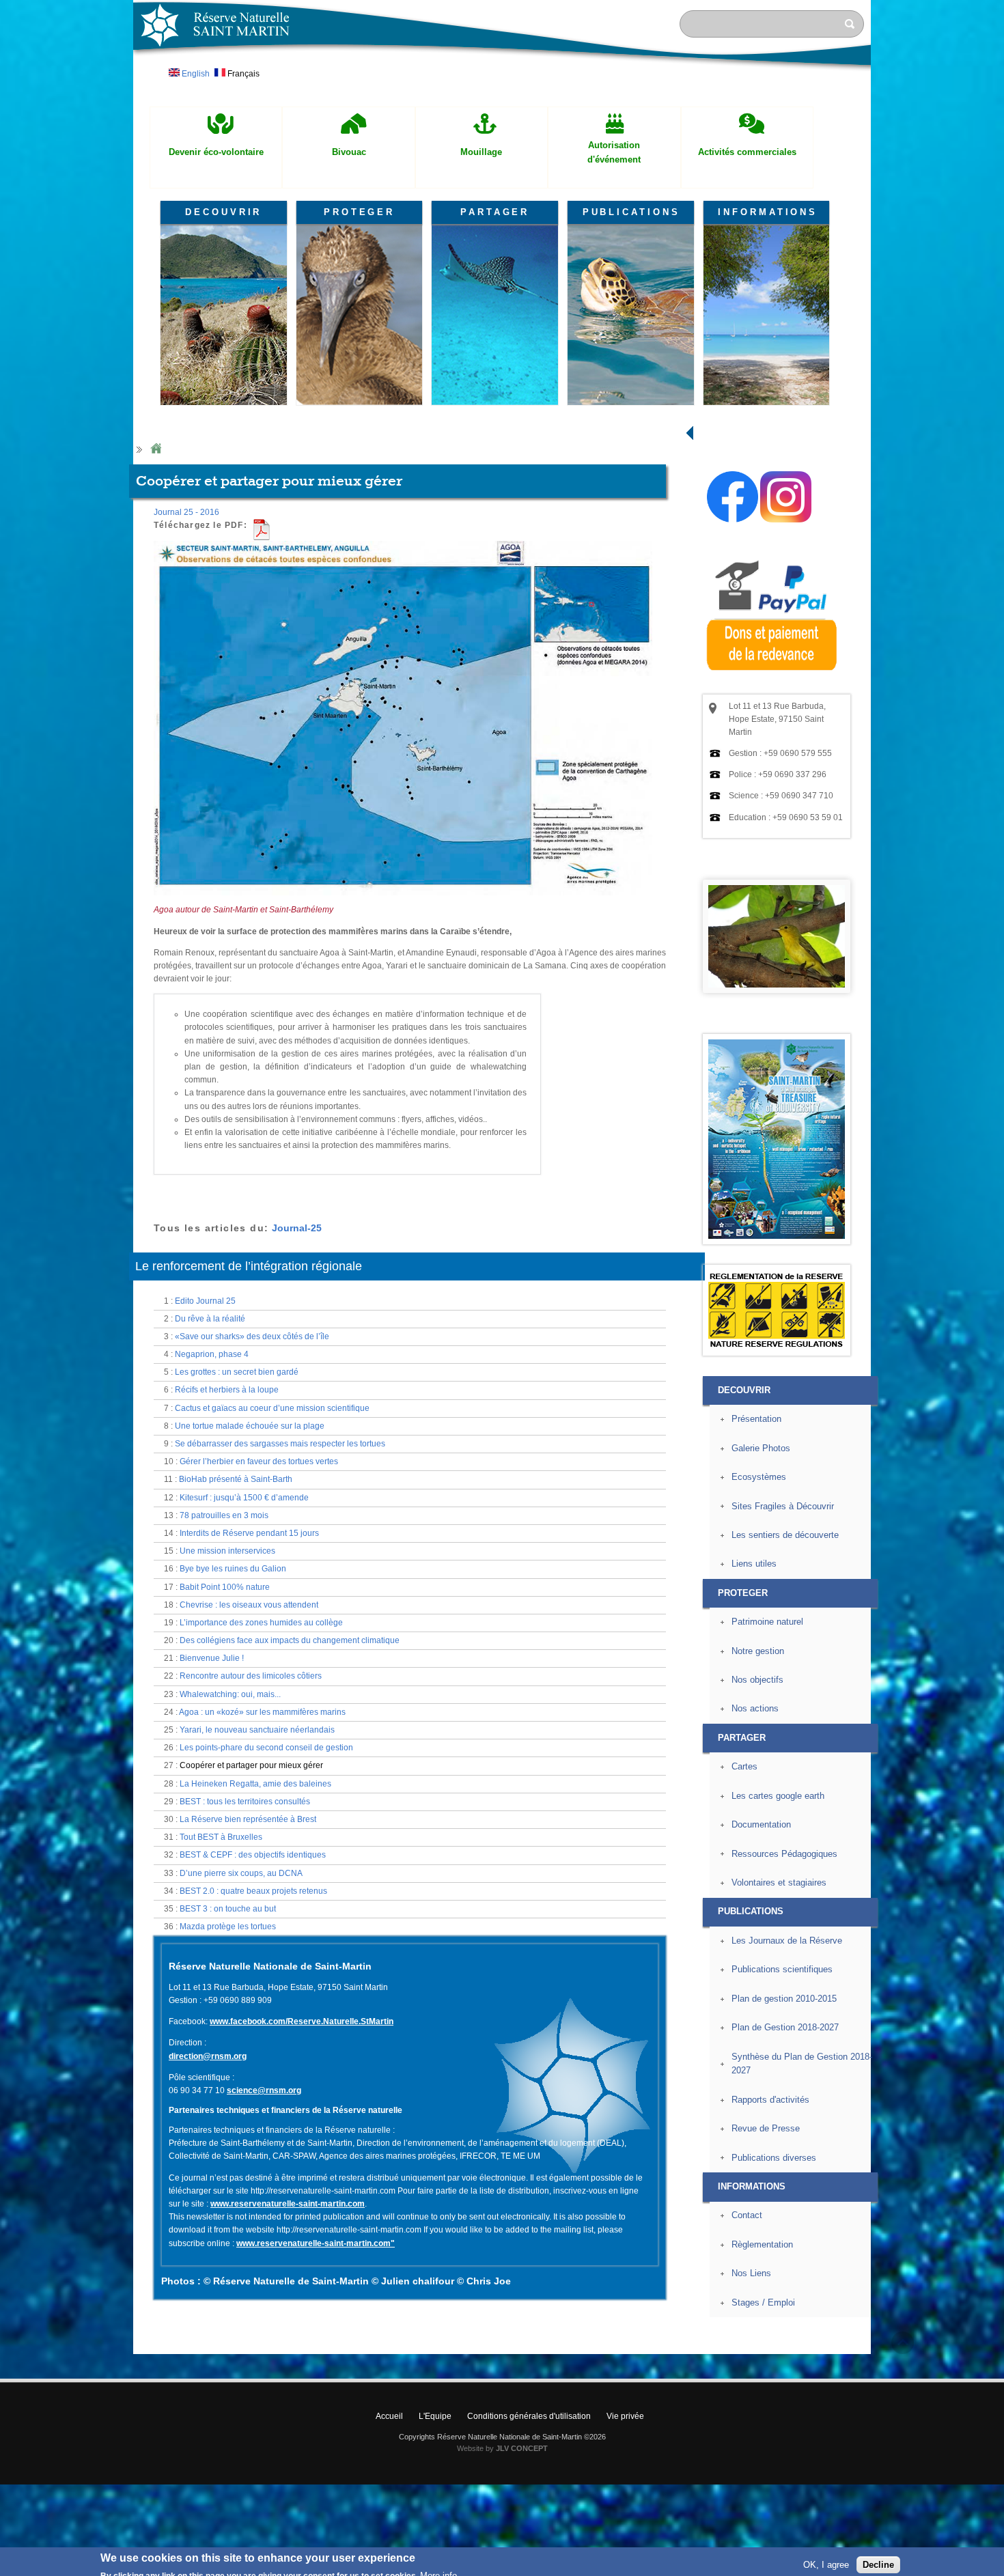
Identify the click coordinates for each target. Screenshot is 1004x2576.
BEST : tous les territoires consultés (245, 1802)
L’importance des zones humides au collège (261, 1623)
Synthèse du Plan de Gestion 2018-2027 (802, 2064)
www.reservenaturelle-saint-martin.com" (316, 2243)
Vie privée (625, 2416)
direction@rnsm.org (208, 2056)
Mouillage (481, 152)
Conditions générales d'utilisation (529, 2416)
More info (438, 2569)
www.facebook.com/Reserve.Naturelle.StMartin (302, 2021)
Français (242, 74)
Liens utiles (754, 1564)
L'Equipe (435, 2416)
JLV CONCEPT (522, 2448)
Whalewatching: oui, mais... (230, 1694)
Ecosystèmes (759, 1477)
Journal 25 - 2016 (186, 512)
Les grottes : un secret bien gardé (237, 1372)
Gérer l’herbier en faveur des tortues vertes (259, 1461)
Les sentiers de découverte (785, 1535)
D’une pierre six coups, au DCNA (241, 1873)
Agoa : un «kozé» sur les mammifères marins (262, 1712)
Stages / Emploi (763, 2302)
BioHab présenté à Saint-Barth (236, 1479)
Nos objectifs (757, 1680)
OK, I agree (826, 2559)
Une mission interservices (227, 1551)
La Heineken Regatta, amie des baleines (255, 1784)
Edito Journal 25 (205, 1301)
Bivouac (349, 152)
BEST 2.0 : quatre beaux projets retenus (253, 1891)
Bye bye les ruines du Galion (233, 1569)
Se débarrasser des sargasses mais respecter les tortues (280, 1444)
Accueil (389, 2416)
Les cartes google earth (778, 1796)
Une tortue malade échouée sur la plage (250, 1426)
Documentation (761, 1824)
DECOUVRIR (223, 212)
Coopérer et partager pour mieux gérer (251, 1765)
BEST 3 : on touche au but (228, 1909)
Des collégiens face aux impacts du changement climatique (290, 1640)
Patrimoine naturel (767, 1622)
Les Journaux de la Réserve (787, 1941)
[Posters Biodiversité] (777, 1236)
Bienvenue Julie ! (212, 1658)
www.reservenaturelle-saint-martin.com (288, 2204)
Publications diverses (774, 2158)
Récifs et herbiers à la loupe (227, 1390)
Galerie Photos (761, 1448)
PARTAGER (495, 212)
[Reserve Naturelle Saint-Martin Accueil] (502, 71)
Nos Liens (751, 2273)
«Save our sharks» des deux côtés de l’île (252, 1336)
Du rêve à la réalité (210, 1319)
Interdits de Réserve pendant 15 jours (249, 1533)
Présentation (756, 1419)
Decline (878, 2559)
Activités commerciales (747, 152)
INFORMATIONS (768, 212)
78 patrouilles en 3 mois (224, 1515)
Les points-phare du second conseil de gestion (266, 1748)
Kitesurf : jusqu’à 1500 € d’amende (244, 1498)
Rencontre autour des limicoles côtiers (251, 1676)
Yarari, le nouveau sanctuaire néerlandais (257, 1730)
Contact (747, 2215)
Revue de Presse (766, 2128)
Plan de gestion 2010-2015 (784, 1999)
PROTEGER (359, 212)
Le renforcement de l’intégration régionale (249, 1266)
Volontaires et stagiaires (779, 1882)
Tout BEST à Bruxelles (221, 1837)
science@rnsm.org (264, 2090)
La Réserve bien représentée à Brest (248, 1819)
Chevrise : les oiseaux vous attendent (249, 1605)
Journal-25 (297, 1228)
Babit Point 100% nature (225, 1587)
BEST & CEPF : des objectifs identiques (253, 1855)
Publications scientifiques (782, 1969)
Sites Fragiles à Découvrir (783, 1506)
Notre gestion (758, 1651)
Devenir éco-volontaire (216, 152)
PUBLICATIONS (631, 212)
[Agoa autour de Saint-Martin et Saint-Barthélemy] (403, 901)
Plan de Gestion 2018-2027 (785, 2027)
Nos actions (755, 1708)
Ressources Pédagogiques (784, 1854)
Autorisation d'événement (614, 152)
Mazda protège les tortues (228, 1927)
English (195, 74)
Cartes (744, 1766)
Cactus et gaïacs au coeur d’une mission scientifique (272, 1408)
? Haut (903, 2343)
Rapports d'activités (770, 2100)
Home (156, 449)
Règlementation (762, 2244)
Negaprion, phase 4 (212, 1354)
